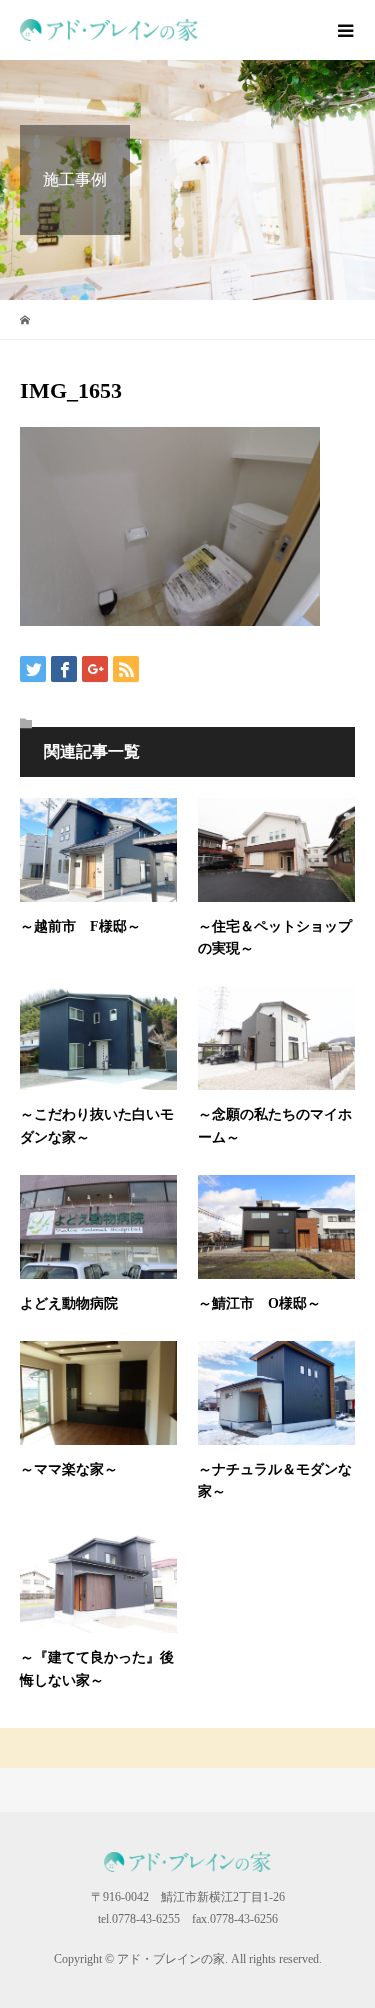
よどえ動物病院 (69, 1303)
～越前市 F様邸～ (80, 926)
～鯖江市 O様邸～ (259, 1303)
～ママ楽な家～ (69, 1469)
